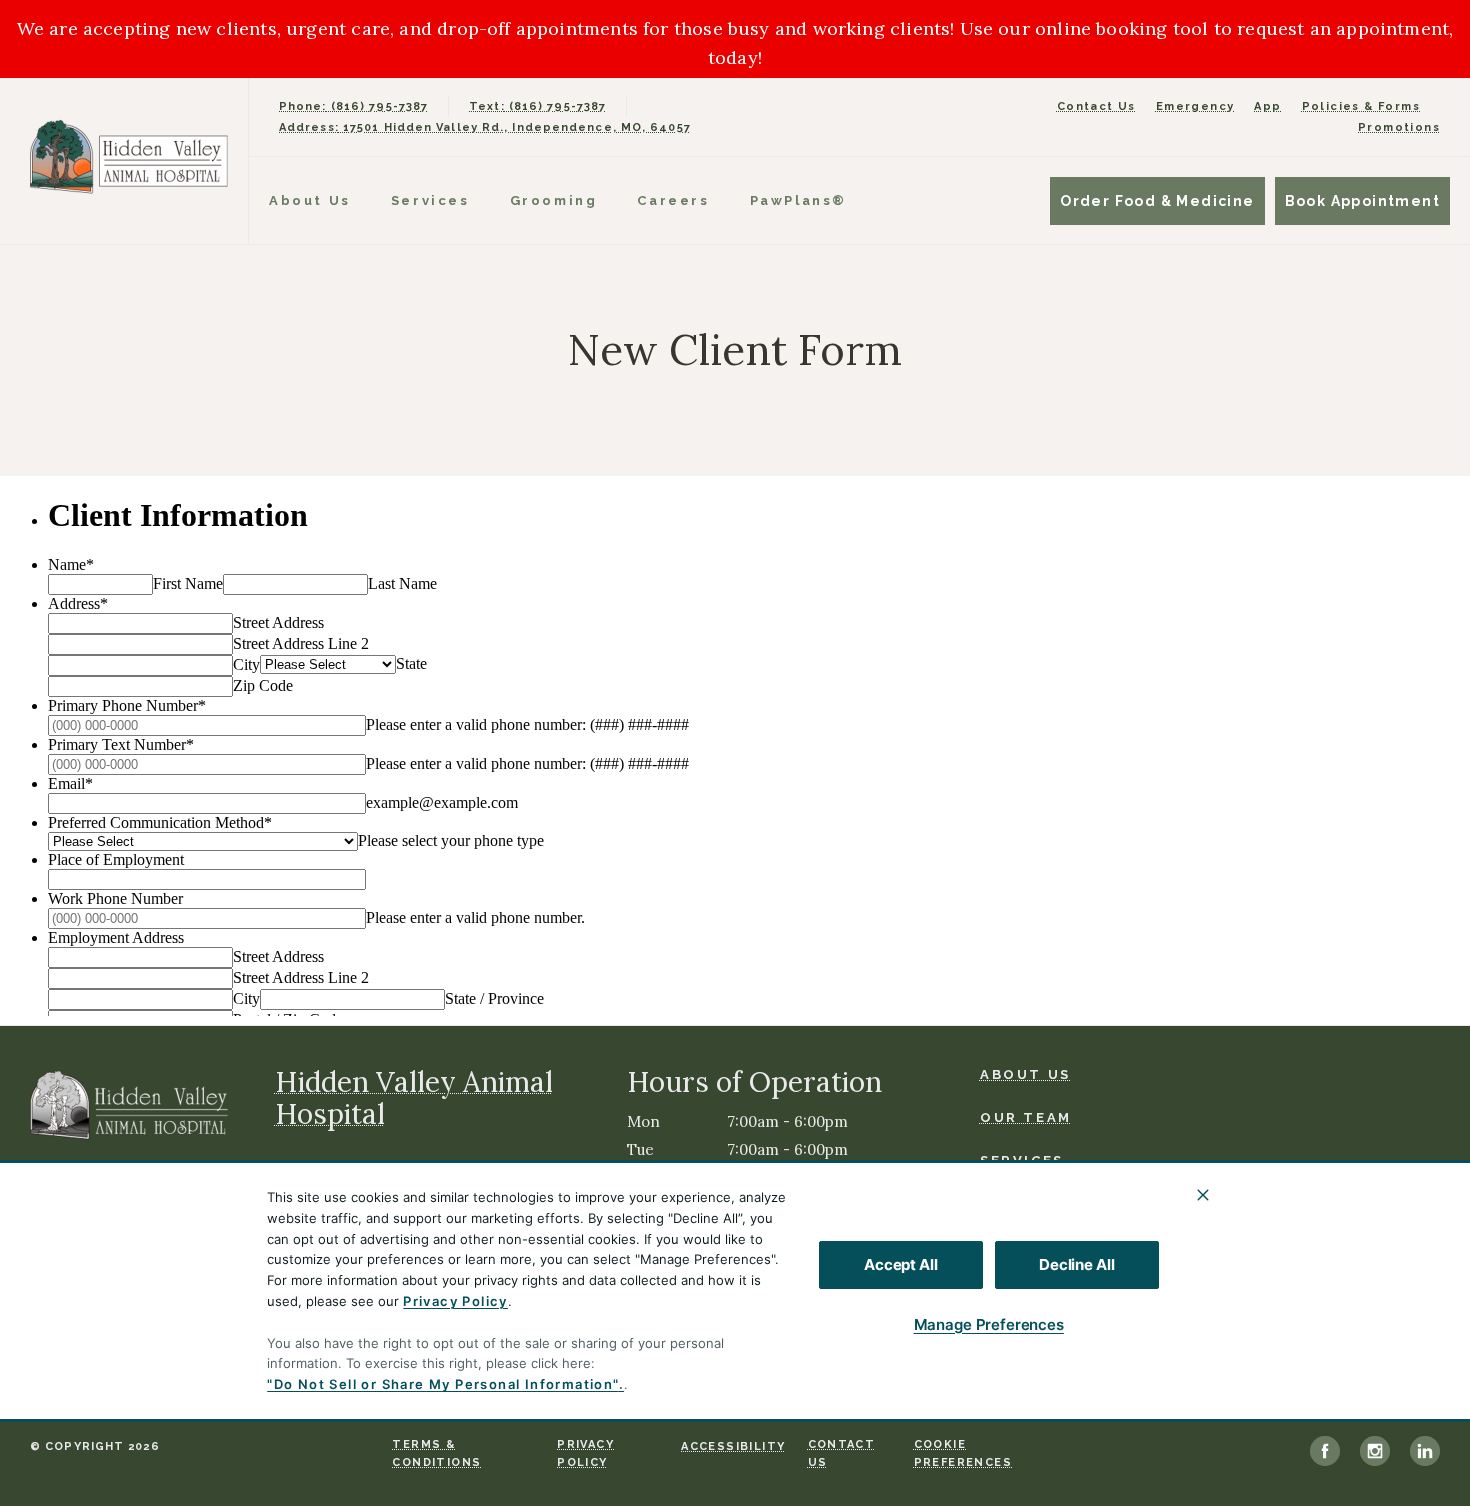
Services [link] (430, 200)
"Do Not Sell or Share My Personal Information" (442, 1384)
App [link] (1267, 106)
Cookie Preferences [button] (963, 1453)
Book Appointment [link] (1362, 201)
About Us (310, 200)
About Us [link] (1025, 1074)
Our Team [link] (1026, 1117)
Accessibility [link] (733, 1446)
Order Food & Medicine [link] (1157, 201)
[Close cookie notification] (1203, 1195)
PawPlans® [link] (798, 200)
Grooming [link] (554, 200)
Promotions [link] (1399, 127)
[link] (129, 156)
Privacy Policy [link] (585, 1453)
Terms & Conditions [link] (436, 1453)
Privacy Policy (455, 1301)
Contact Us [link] (1096, 106)
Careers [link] (673, 200)
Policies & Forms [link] (1361, 106)
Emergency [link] (1195, 106)
